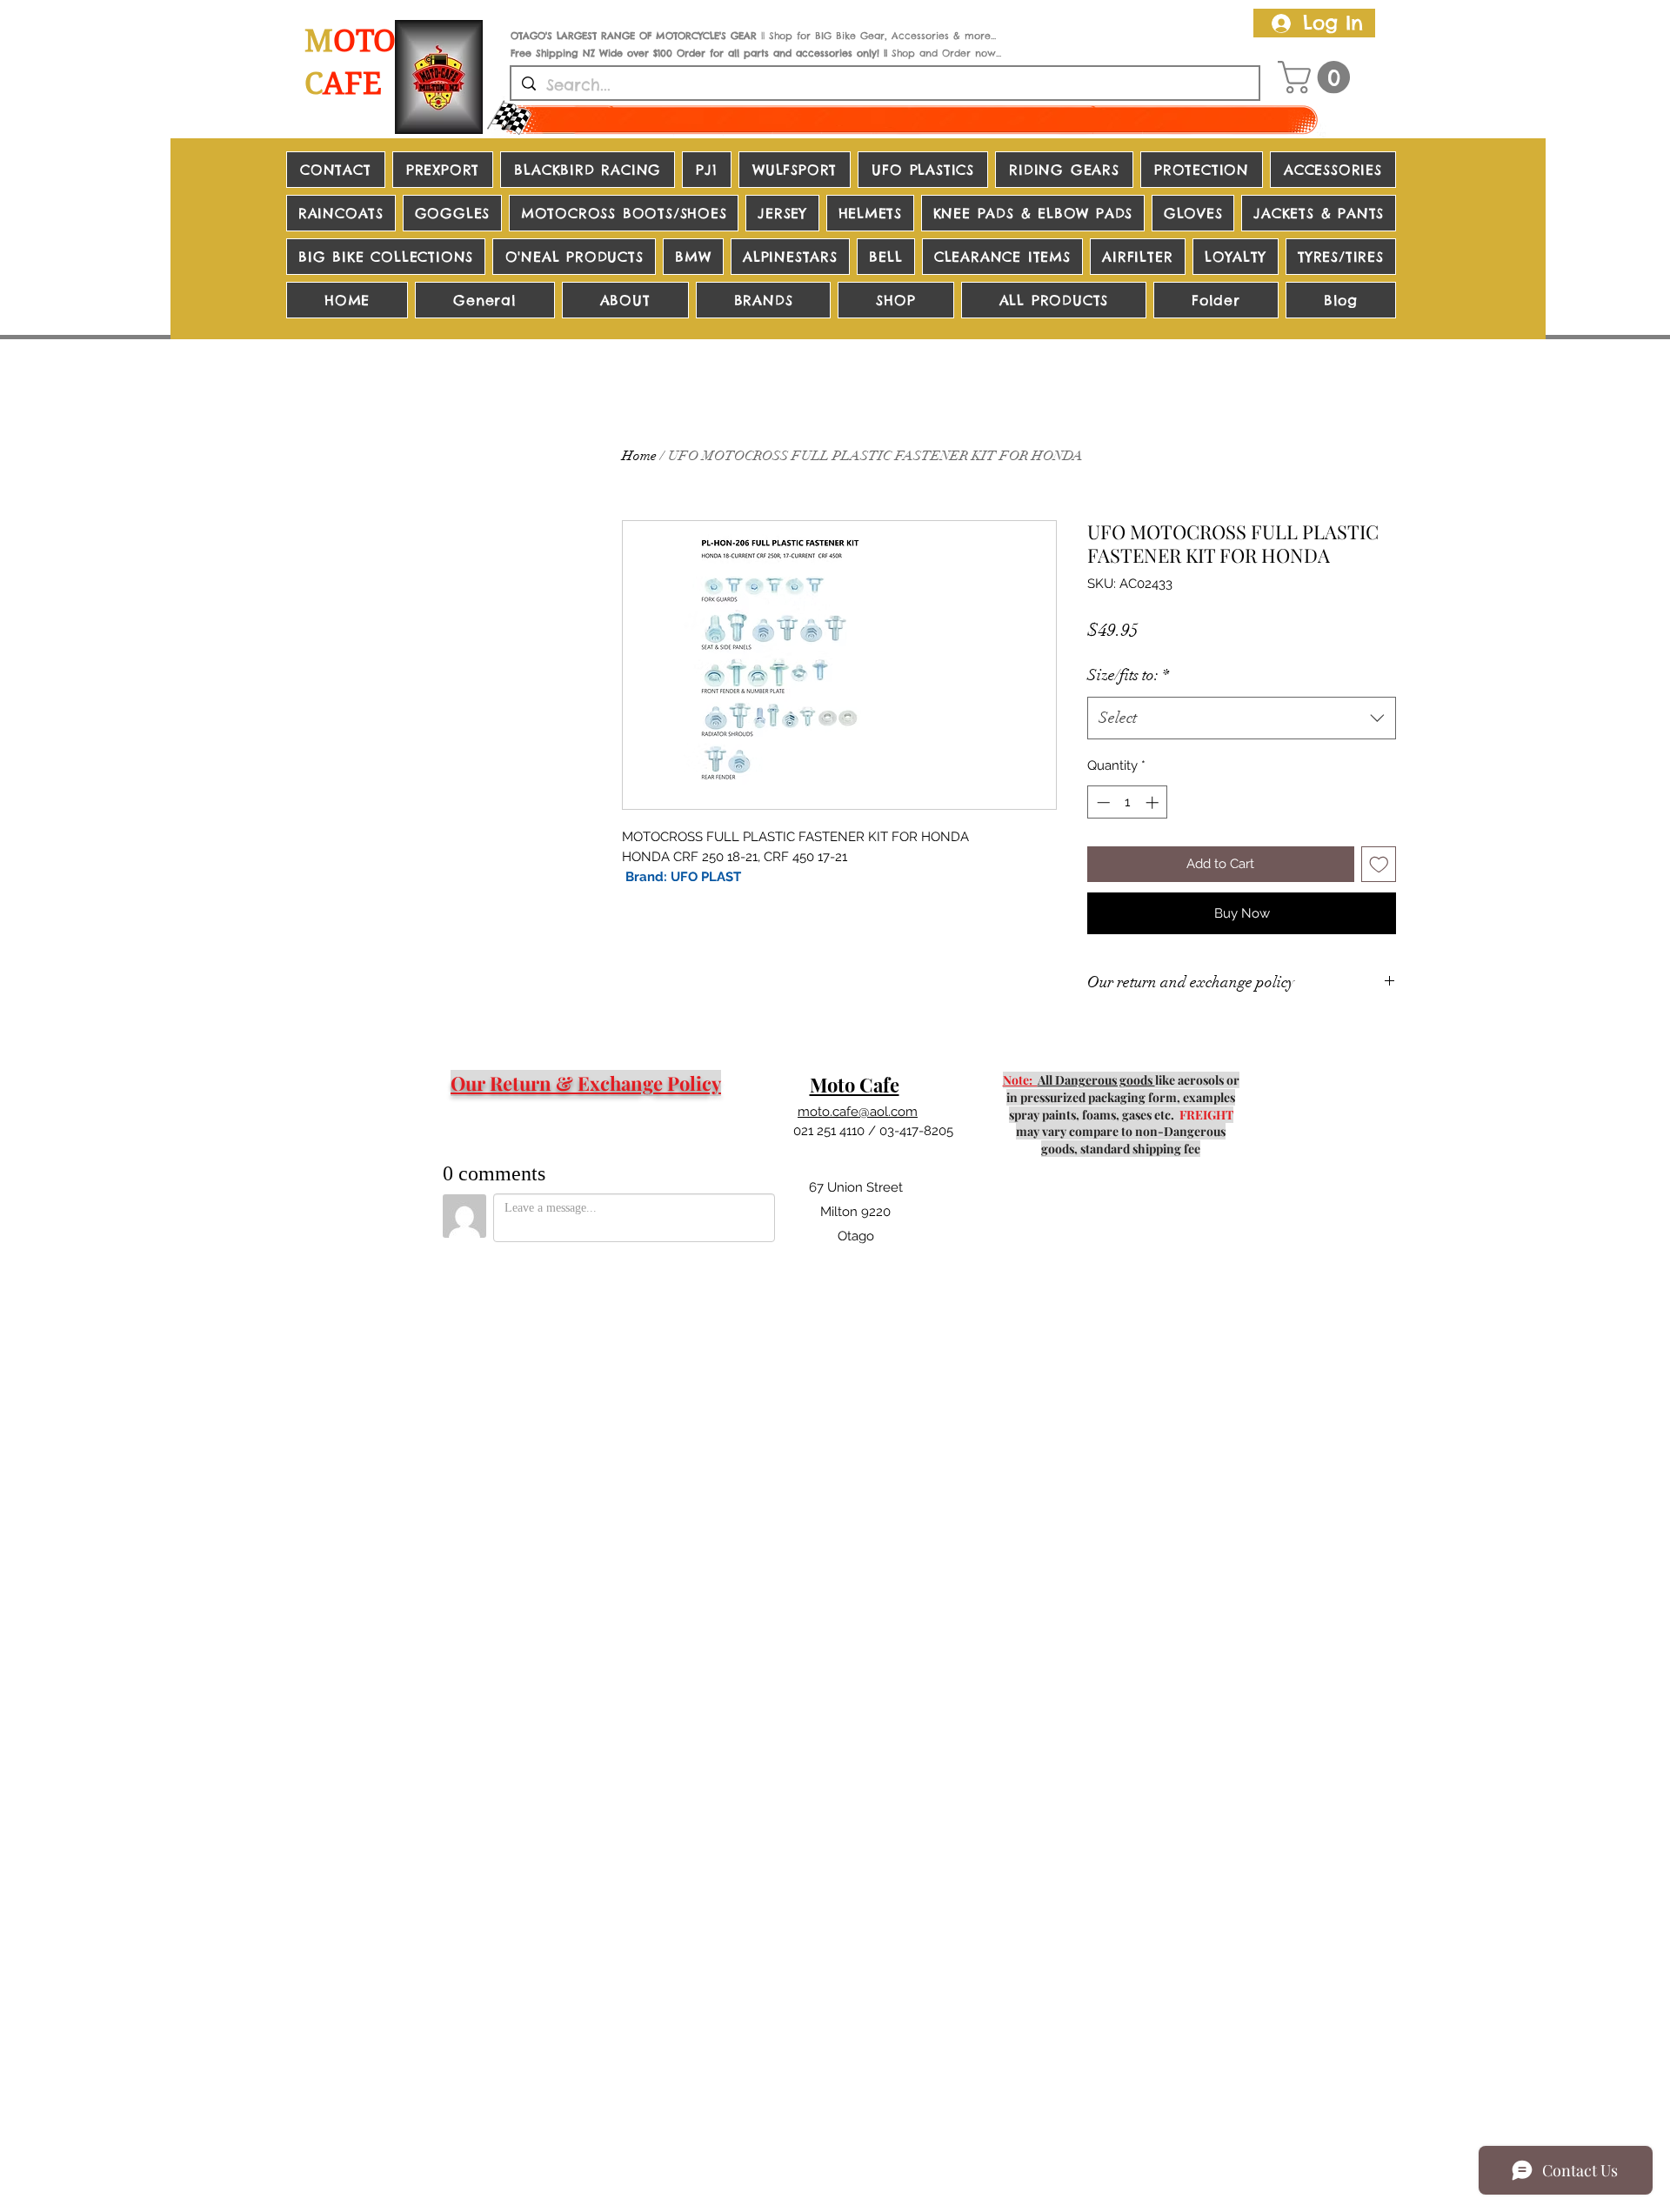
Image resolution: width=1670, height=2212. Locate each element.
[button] (1318, 77)
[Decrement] (1102, 802)
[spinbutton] (1128, 802)
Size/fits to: (1128, 675)
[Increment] (1154, 802)
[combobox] (1242, 718)
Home (639, 456)
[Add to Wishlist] (1379, 864)
